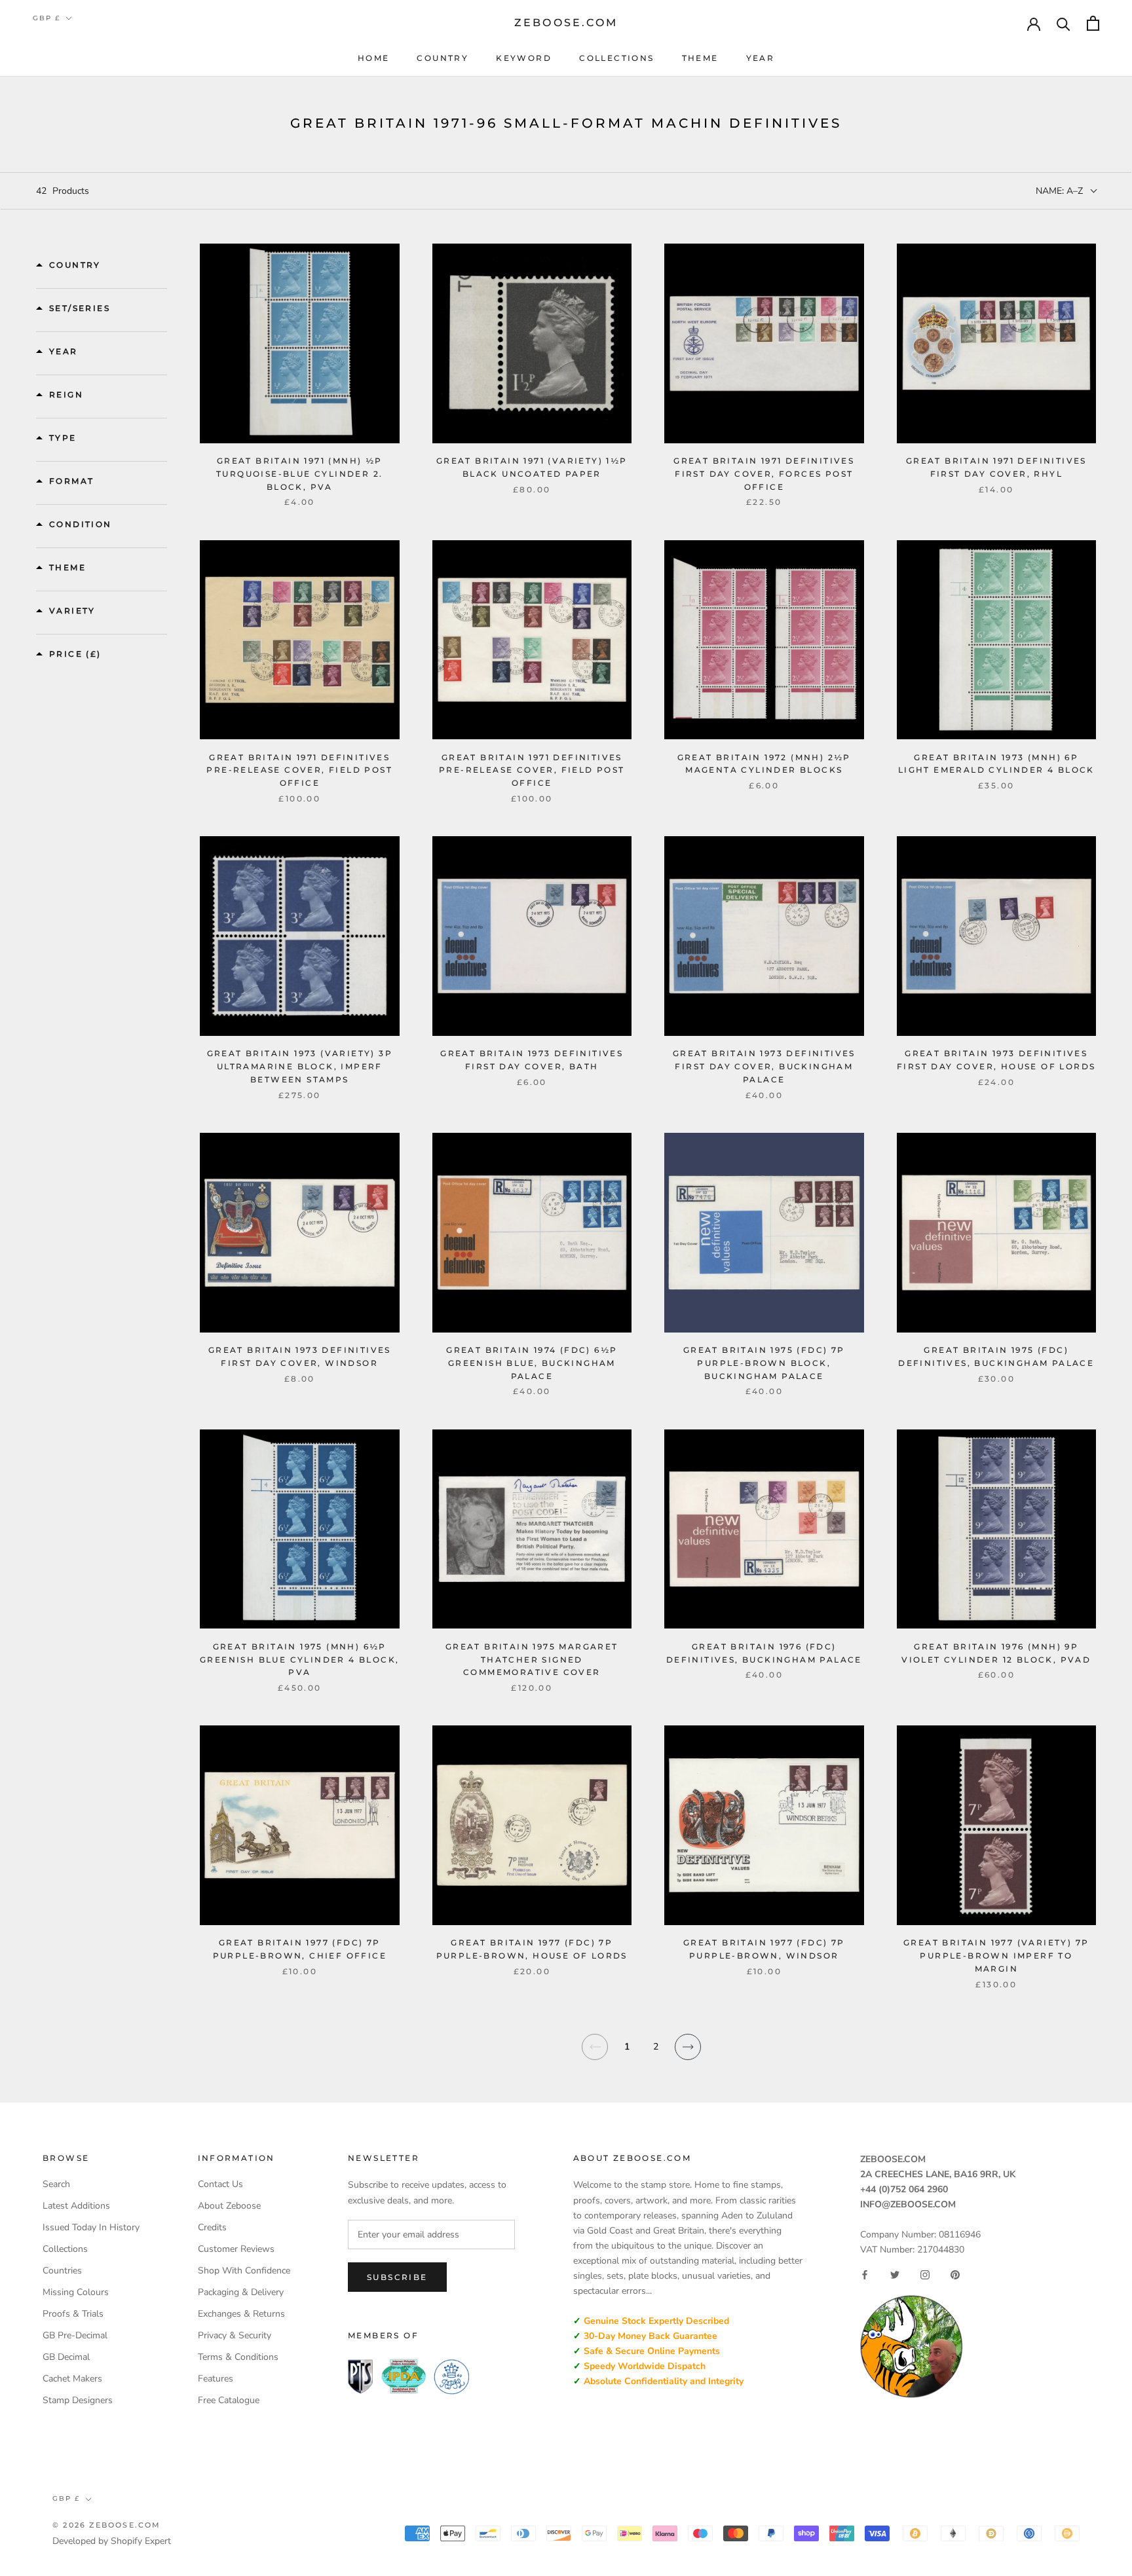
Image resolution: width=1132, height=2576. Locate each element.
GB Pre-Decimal (75, 2335)
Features (216, 2379)
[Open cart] (1093, 23)
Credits (212, 2227)
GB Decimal (66, 2357)
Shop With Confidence (244, 2271)
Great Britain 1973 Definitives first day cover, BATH (532, 1060)
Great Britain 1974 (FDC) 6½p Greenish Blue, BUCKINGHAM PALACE (532, 1363)
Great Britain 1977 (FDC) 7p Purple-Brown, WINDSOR (764, 1949)
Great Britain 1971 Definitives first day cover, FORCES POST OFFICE (764, 474)
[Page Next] (688, 2055)
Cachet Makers (72, 2379)
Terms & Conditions (238, 2357)
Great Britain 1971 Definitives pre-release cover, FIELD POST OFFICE (299, 770)
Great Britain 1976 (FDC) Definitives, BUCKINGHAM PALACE (764, 1653)
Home (374, 58)
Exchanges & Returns (241, 2314)
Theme (700, 58)
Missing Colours (76, 2292)
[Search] (1064, 23)
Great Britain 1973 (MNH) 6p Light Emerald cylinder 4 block (996, 764)
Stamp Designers (78, 2400)
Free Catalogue (229, 2400)
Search (56, 2184)
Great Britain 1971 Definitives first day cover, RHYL (996, 467)
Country (443, 58)
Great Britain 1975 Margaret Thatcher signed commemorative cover (532, 1660)
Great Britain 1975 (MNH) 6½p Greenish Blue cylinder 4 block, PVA (299, 1660)
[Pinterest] (955, 2275)
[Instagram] (925, 2275)
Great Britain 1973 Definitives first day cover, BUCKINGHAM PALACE (764, 1066)
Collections (616, 58)
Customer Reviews (236, 2249)
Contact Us (220, 2184)
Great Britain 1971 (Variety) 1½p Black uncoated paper (532, 467)
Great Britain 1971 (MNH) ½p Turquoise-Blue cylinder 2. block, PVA (299, 474)
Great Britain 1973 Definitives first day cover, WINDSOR (300, 1356)
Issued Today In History (91, 2227)
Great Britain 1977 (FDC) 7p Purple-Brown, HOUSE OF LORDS (532, 1949)
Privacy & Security (235, 2335)
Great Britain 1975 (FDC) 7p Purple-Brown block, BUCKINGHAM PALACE (764, 1363)
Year (761, 58)
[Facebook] (865, 2275)
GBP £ (47, 18)
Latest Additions (76, 2206)
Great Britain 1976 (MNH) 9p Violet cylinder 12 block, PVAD (996, 1653)
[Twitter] (895, 2275)
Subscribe (397, 2277)
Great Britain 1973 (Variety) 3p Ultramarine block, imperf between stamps (300, 1066)
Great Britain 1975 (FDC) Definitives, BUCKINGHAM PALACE (996, 1356)
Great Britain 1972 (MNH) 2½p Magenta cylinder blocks (764, 764)
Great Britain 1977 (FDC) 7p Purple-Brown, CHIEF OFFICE (300, 1949)
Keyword (524, 58)
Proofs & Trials (73, 2314)
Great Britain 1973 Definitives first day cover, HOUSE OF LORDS (996, 1060)
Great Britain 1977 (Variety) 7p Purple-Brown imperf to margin (996, 1956)
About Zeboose (229, 2206)
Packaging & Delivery (241, 2292)
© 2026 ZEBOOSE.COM (107, 2525)
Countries (62, 2271)
